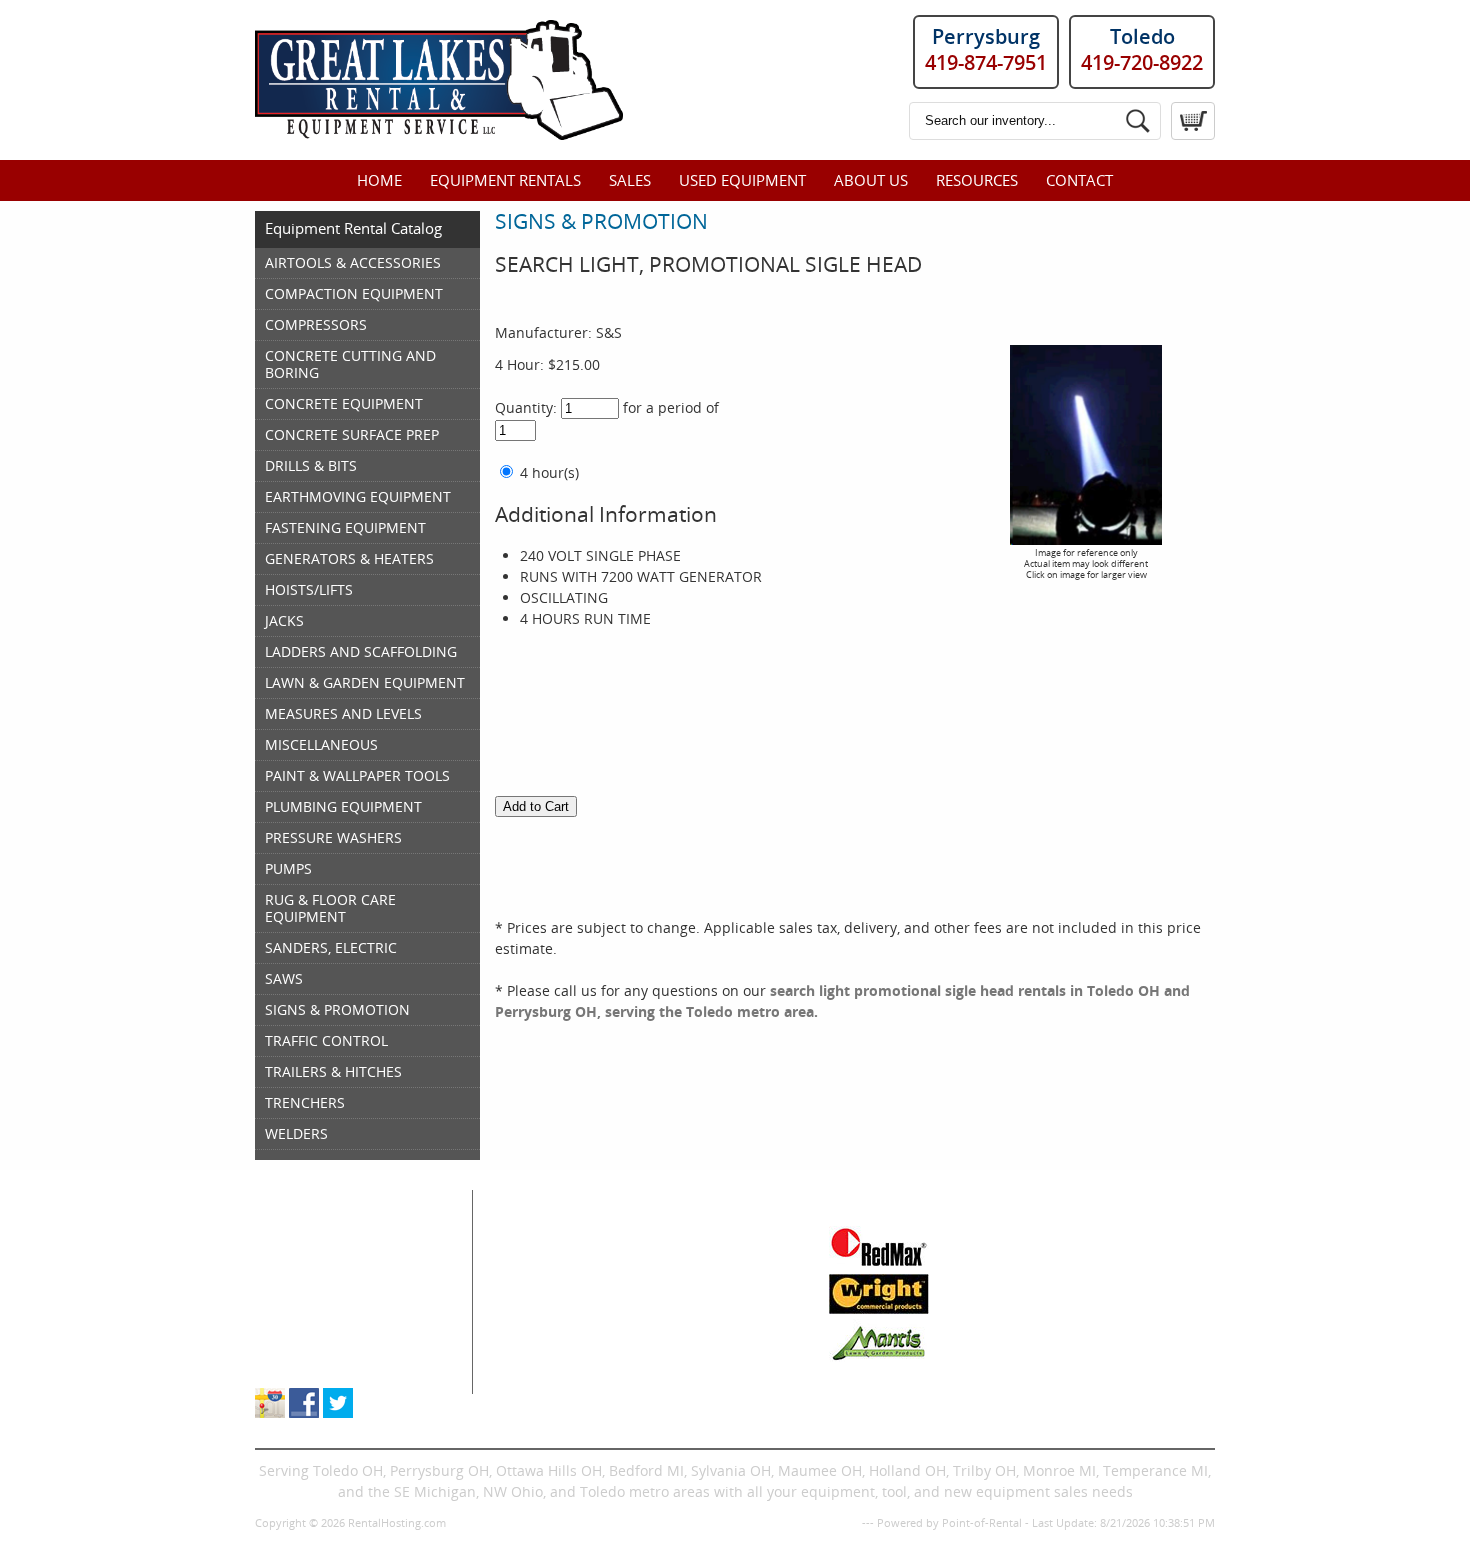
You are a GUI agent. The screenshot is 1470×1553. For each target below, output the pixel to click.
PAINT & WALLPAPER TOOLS (357, 775)
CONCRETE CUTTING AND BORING (350, 364)
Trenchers (537, 1362)
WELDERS (296, 1133)
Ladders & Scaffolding (721, 1278)
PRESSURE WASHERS (333, 837)
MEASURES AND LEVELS (343, 713)
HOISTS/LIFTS (309, 589)
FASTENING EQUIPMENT (345, 527)
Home (379, 180)
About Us (871, 180)
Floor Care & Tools (708, 1236)
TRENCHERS (305, 1102)
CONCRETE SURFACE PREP (352, 434)
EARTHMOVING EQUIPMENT (358, 496)
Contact (1079, 180)
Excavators (538, 1341)
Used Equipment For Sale (339, 1278)
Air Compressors (558, 1236)
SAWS (284, 978)
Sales (630, 180)
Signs (666, 1362)
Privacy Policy (823, 1522)
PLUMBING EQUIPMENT (343, 806)
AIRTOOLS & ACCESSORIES (353, 262)
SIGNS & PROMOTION (337, 1009)
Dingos (526, 1383)
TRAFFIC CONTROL (326, 1040)
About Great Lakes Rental (339, 1341)
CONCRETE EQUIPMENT (344, 403)
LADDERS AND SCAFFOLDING (361, 651)
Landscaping (690, 1320)
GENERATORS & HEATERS (349, 558)
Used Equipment (742, 180)
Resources (977, 180)
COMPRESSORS (316, 324)
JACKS (284, 620)
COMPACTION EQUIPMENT (354, 293)
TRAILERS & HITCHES (333, 1071)
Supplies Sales (303, 1320)
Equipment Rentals (505, 180)
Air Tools (532, 1257)
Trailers (673, 1383)
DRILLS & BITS (311, 465)
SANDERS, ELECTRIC (331, 947)
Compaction (543, 1278)
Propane (676, 1299)
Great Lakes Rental (346, 1200)
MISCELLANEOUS (321, 744)
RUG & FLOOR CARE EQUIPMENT (330, 908)
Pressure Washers (708, 1341)
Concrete (533, 1299)
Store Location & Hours (331, 1362)
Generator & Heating (717, 1257)
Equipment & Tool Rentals (342, 1257)
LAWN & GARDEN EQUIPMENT (365, 682)
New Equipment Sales (328, 1299)
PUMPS (288, 868)
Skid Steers (540, 1320)
